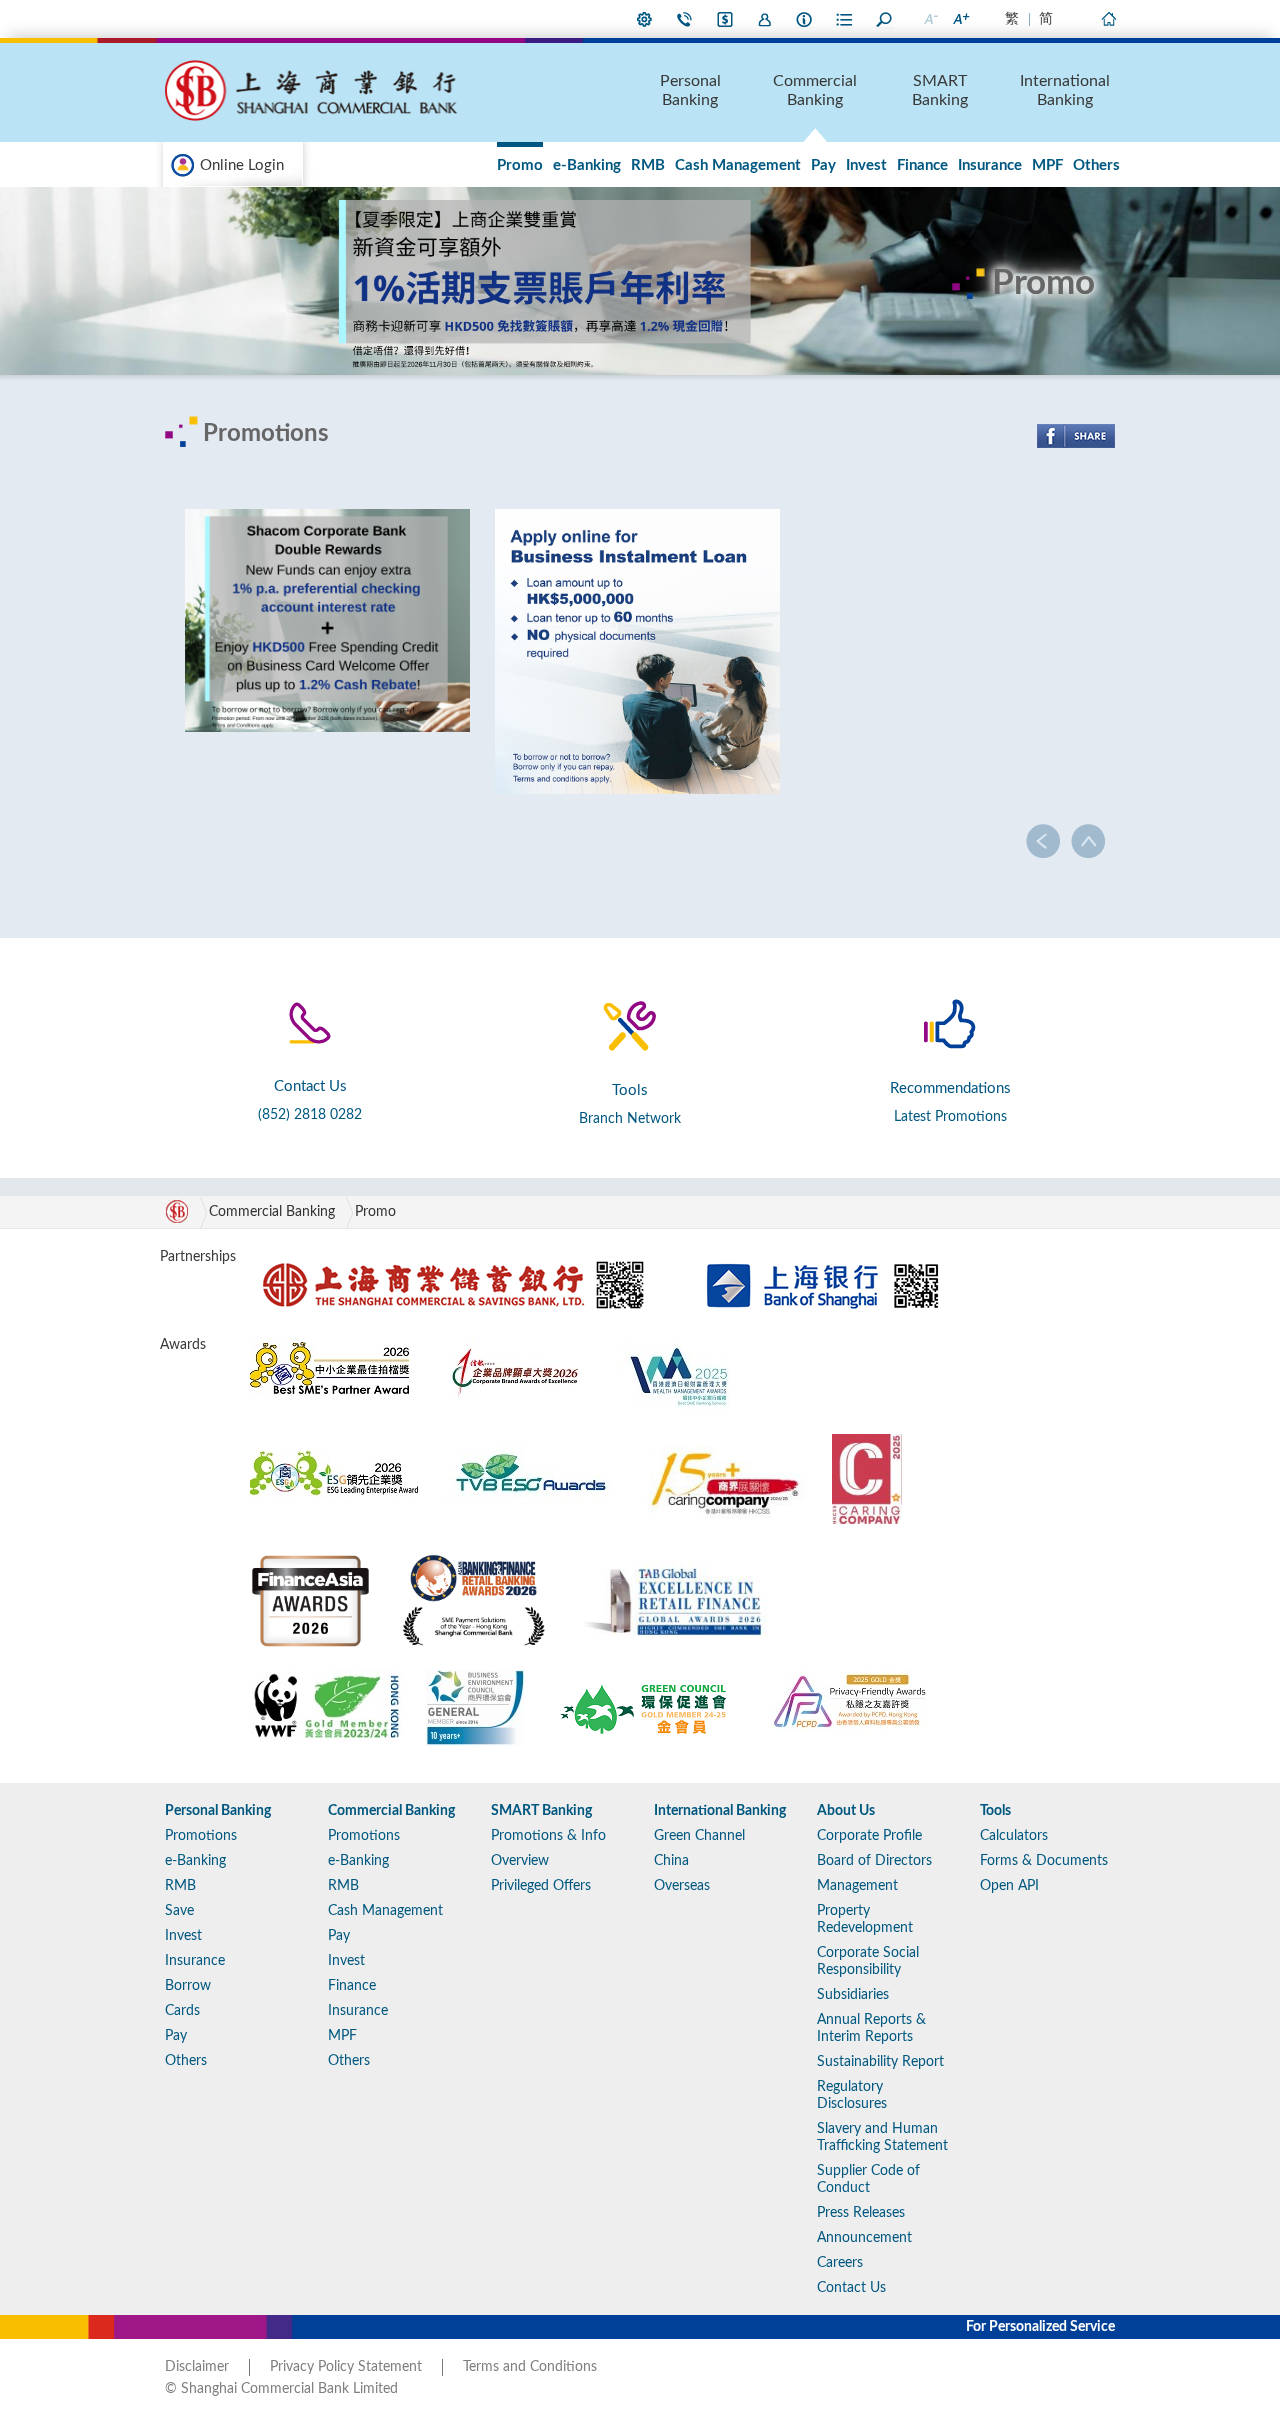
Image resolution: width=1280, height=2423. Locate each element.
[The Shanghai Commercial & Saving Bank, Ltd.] (457, 1257)
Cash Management (738, 165)
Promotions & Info (548, 1836)
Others (1096, 165)
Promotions (201, 1836)
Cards (182, 2011)
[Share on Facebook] (1076, 436)
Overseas (682, 1886)
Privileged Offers (541, 1886)
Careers (840, 2263)
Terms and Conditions (530, 2367)
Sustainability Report (880, 2062)
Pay (823, 165)
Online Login (242, 165)
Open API (1009, 1886)
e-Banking (587, 165)
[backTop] (1088, 841)
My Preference (645, 19)
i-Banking (725, 19)
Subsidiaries (853, 1995)
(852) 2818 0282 (310, 1115)
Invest (866, 165)
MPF (1047, 165)
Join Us (765, 19)
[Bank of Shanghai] (822, 1257)
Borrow (188, 1986)
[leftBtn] (1043, 841)
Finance (922, 165)
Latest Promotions (950, 1117)
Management (857, 1886)
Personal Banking (690, 90)
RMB (648, 165)
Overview (520, 1861)
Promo (520, 165)
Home (1108, 19)
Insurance (990, 165)
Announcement (864, 2238)
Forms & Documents (1044, 1861)
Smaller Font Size (930, 19)
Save (179, 1911)
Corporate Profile (869, 1836)
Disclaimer (197, 2367)
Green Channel (699, 1836)
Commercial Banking (815, 90)
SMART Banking (940, 90)
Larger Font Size (960, 19)
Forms (845, 19)
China (671, 1861)
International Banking (1065, 90)
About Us (805, 19)
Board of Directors (874, 1861)
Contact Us (685, 19)
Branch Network (630, 1119)
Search (885, 19)
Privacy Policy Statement (346, 2367)
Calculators (1014, 1836)
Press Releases (861, 2213)
